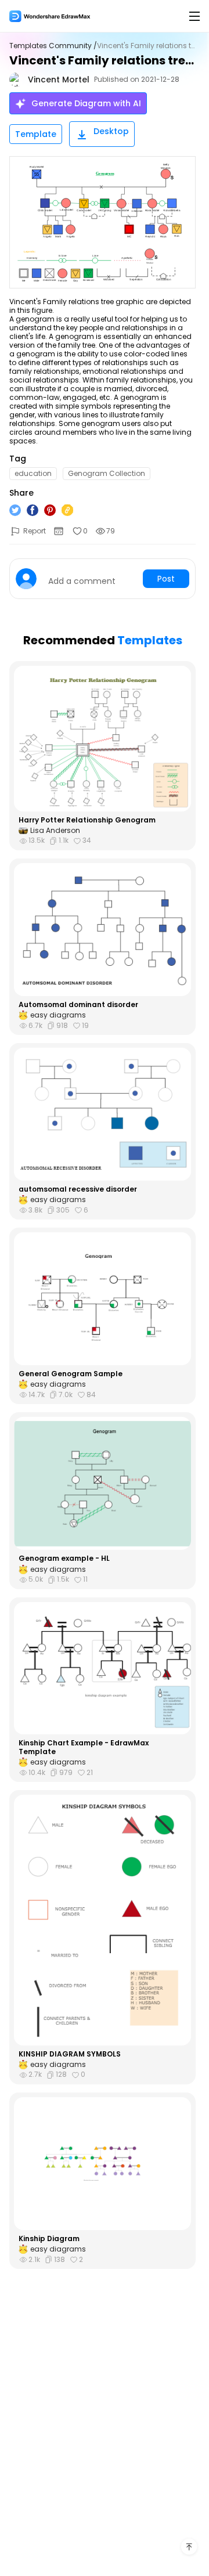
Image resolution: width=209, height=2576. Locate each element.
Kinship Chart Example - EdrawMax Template (84, 1747)
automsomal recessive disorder (78, 1189)
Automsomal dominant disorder (78, 1005)
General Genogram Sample (71, 1374)
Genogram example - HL (64, 1558)
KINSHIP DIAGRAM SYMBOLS (70, 2054)
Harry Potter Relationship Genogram (87, 820)
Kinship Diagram (49, 2239)
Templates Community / (53, 46)
